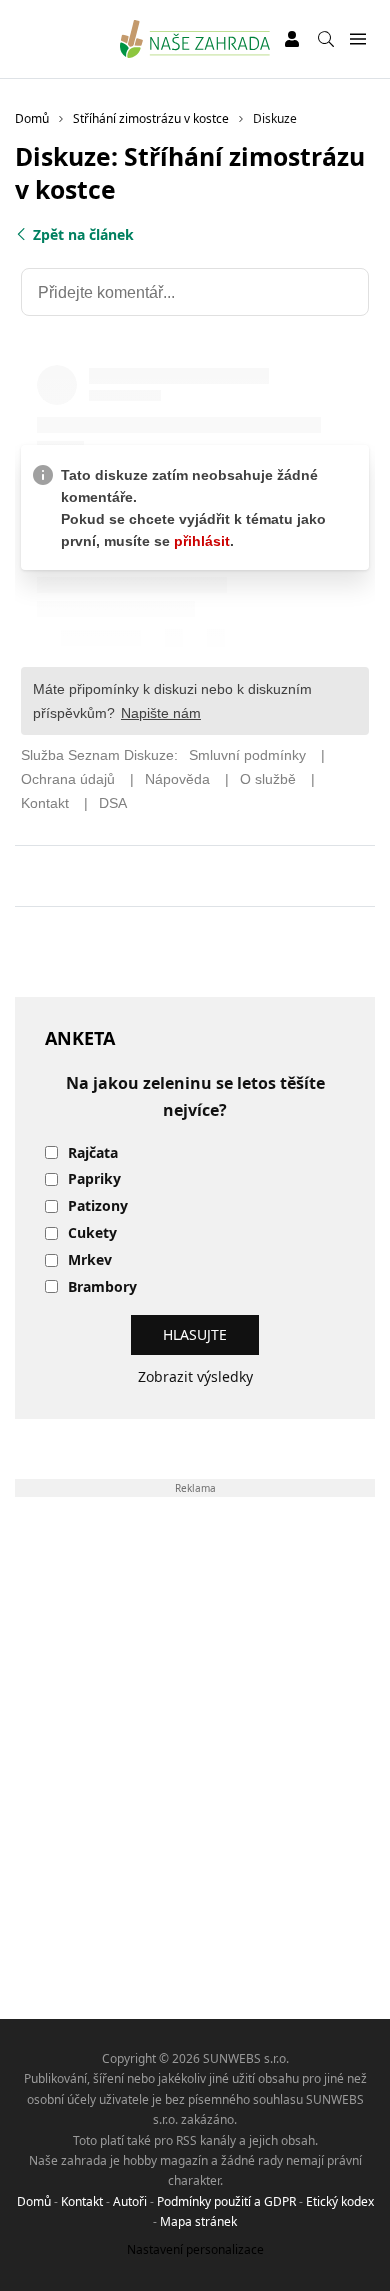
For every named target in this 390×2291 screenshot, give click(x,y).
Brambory (102, 1287)
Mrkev (90, 1260)
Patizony (98, 1206)
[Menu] (357, 39)
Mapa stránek (198, 2221)
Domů (34, 2201)
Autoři (130, 2201)
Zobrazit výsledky (195, 1376)
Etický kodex (340, 2201)
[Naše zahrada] (195, 39)
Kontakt (82, 2201)
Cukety (92, 1233)
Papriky (94, 1179)
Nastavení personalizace (195, 2249)
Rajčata (93, 1153)
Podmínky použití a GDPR (226, 2201)
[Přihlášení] (292, 39)
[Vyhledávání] (326, 39)
